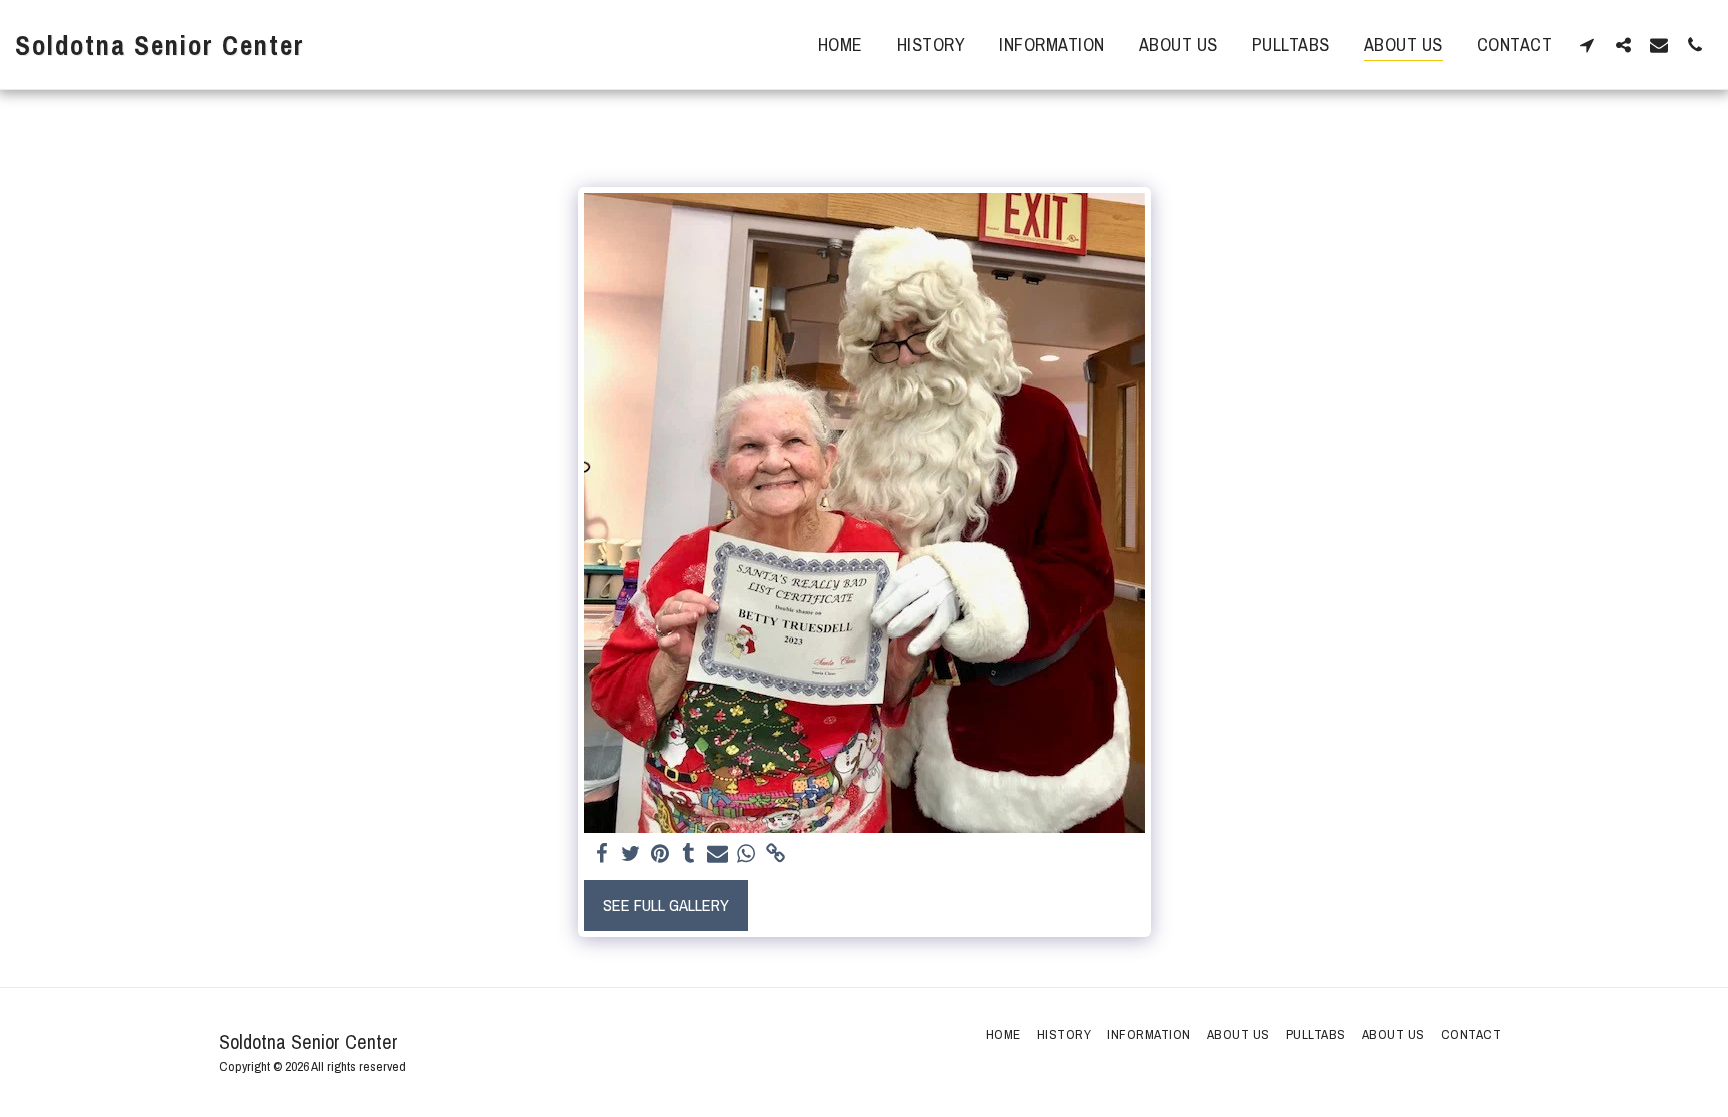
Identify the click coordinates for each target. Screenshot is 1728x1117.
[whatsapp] (746, 854)
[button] (1587, 44)
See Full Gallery (666, 905)
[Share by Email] (717, 854)
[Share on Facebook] (602, 854)
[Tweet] (631, 854)
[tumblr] (688, 854)
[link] (775, 854)
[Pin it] (660, 854)
